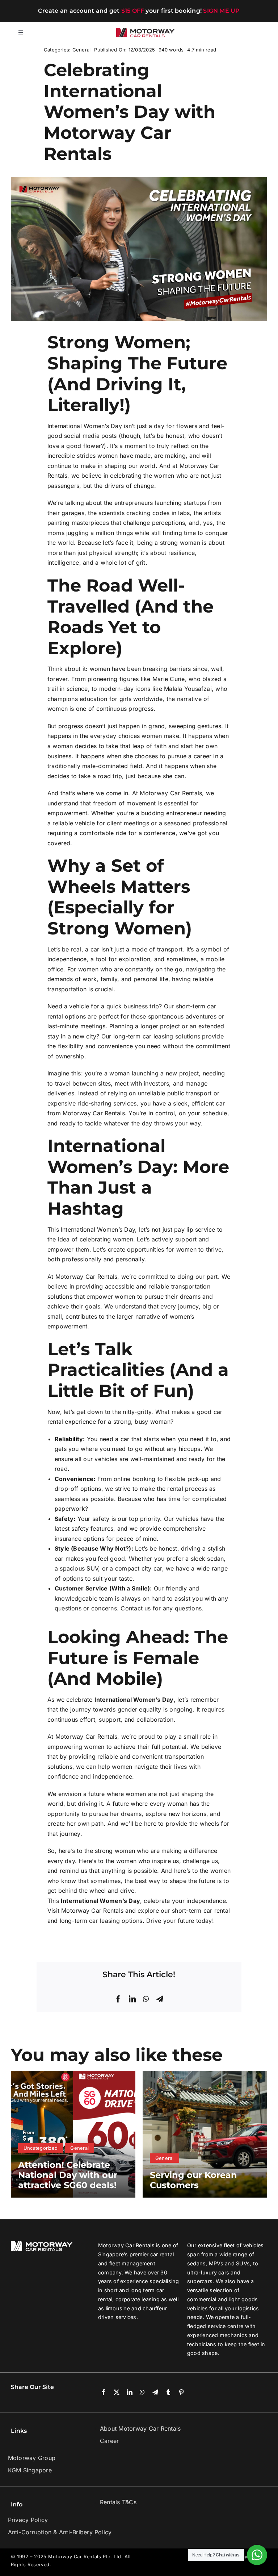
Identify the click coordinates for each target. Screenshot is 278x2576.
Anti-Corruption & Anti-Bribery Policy (60, 2532)
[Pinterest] (181, 2393)
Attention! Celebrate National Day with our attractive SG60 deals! (68, 2175)
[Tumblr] (168, 2393)
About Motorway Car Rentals (140, 2428)
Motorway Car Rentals (171, 793)
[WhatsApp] (146, 1999)
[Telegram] (160, 1999)
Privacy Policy (28, 2520)
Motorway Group (32, 2458)
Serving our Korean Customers (193, 2180)
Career (109, 2441)
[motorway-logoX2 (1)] (146, 31)
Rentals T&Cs (118, 2502)
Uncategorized (41, 2148)
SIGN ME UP (221, 11)
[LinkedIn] (132, 1999)
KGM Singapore (30, 2470)
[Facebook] (118, 1999)
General (82, 50)
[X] (117, 2393)
